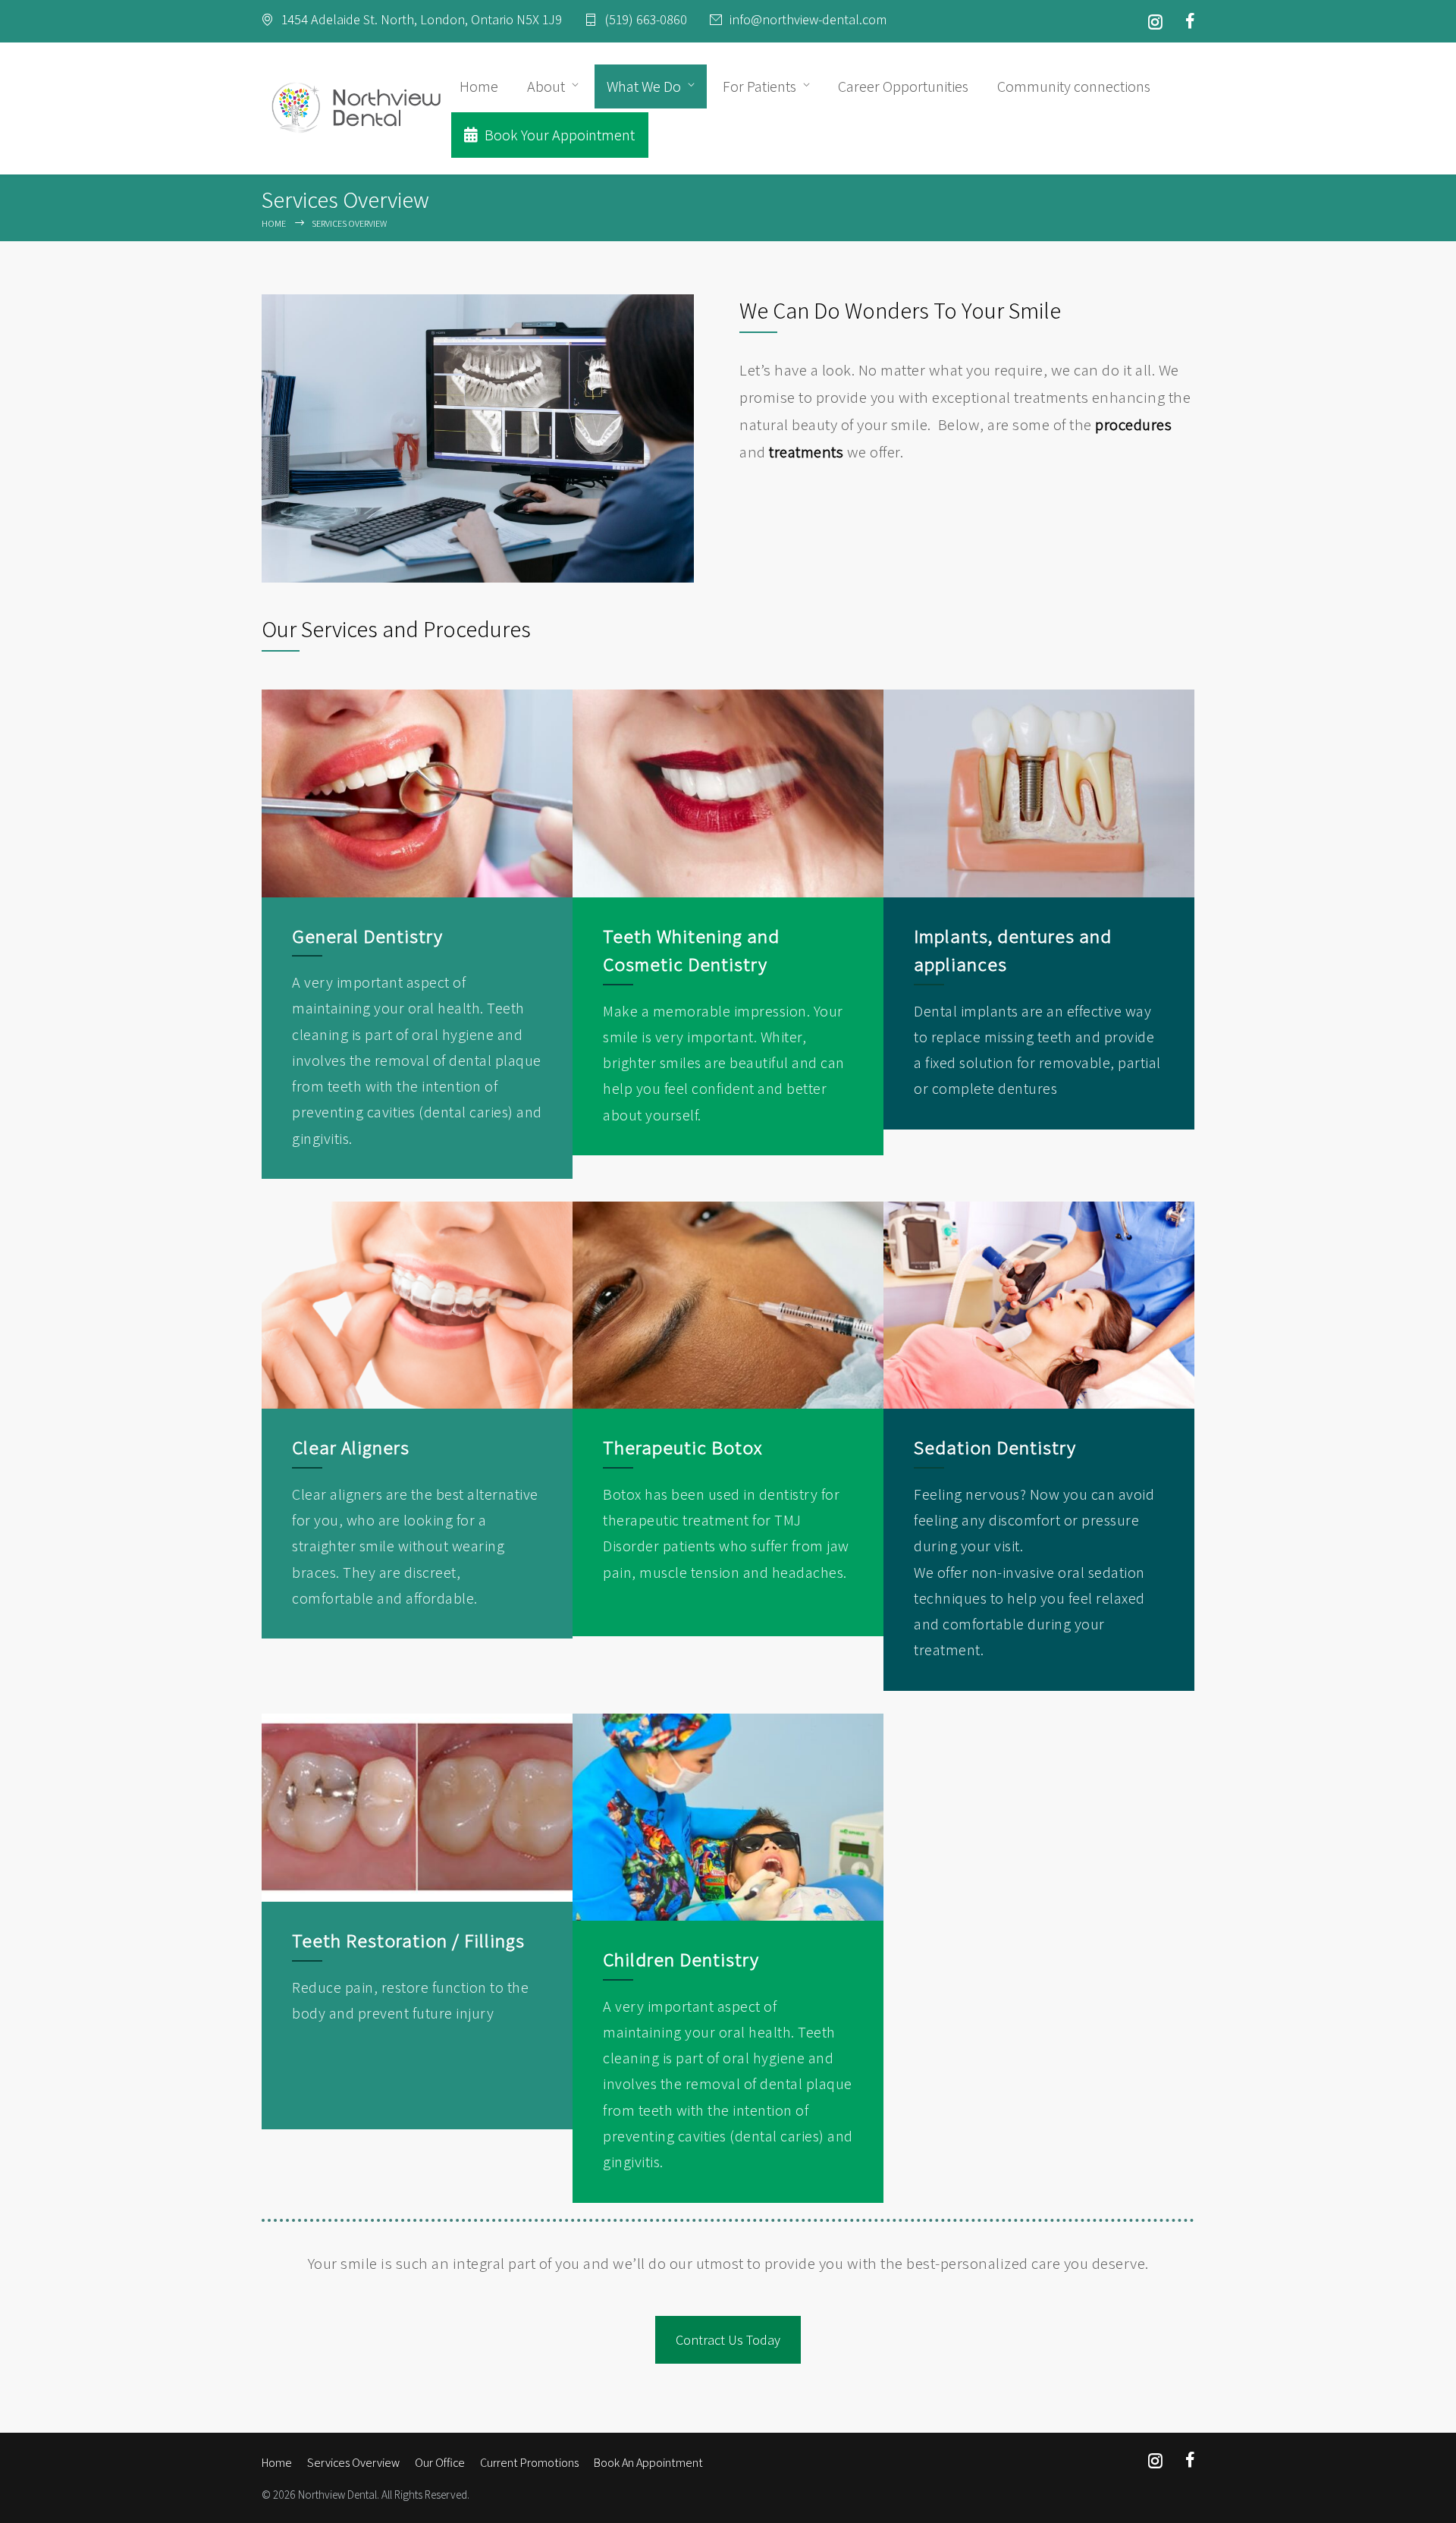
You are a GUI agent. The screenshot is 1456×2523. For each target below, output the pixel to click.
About (546, 86)
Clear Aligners (351, 1447)
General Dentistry (367, 936)
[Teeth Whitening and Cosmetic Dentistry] (728, 793)
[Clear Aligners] (417, 1305)
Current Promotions (529, 2463)
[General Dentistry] (417, 793)
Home (479, 86)
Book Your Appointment (558, 135)
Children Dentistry (681, 1959)
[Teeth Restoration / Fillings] (417, 1808)
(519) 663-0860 (646, 20)
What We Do (644, 86)
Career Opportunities (903, 86)
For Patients (759, 86)
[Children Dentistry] (728, 1817)
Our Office (440, 2463)
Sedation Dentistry (995, 1447)
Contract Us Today (728, 2340)
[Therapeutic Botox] (728, 1305)
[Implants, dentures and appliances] (1039, 793)
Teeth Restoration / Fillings (408, 1940)
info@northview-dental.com (808, 20)
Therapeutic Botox (682, 1447)
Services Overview (353, 2463)
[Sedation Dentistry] (1039, 1305)
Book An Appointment (648, 2463)
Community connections (1074, 86)
